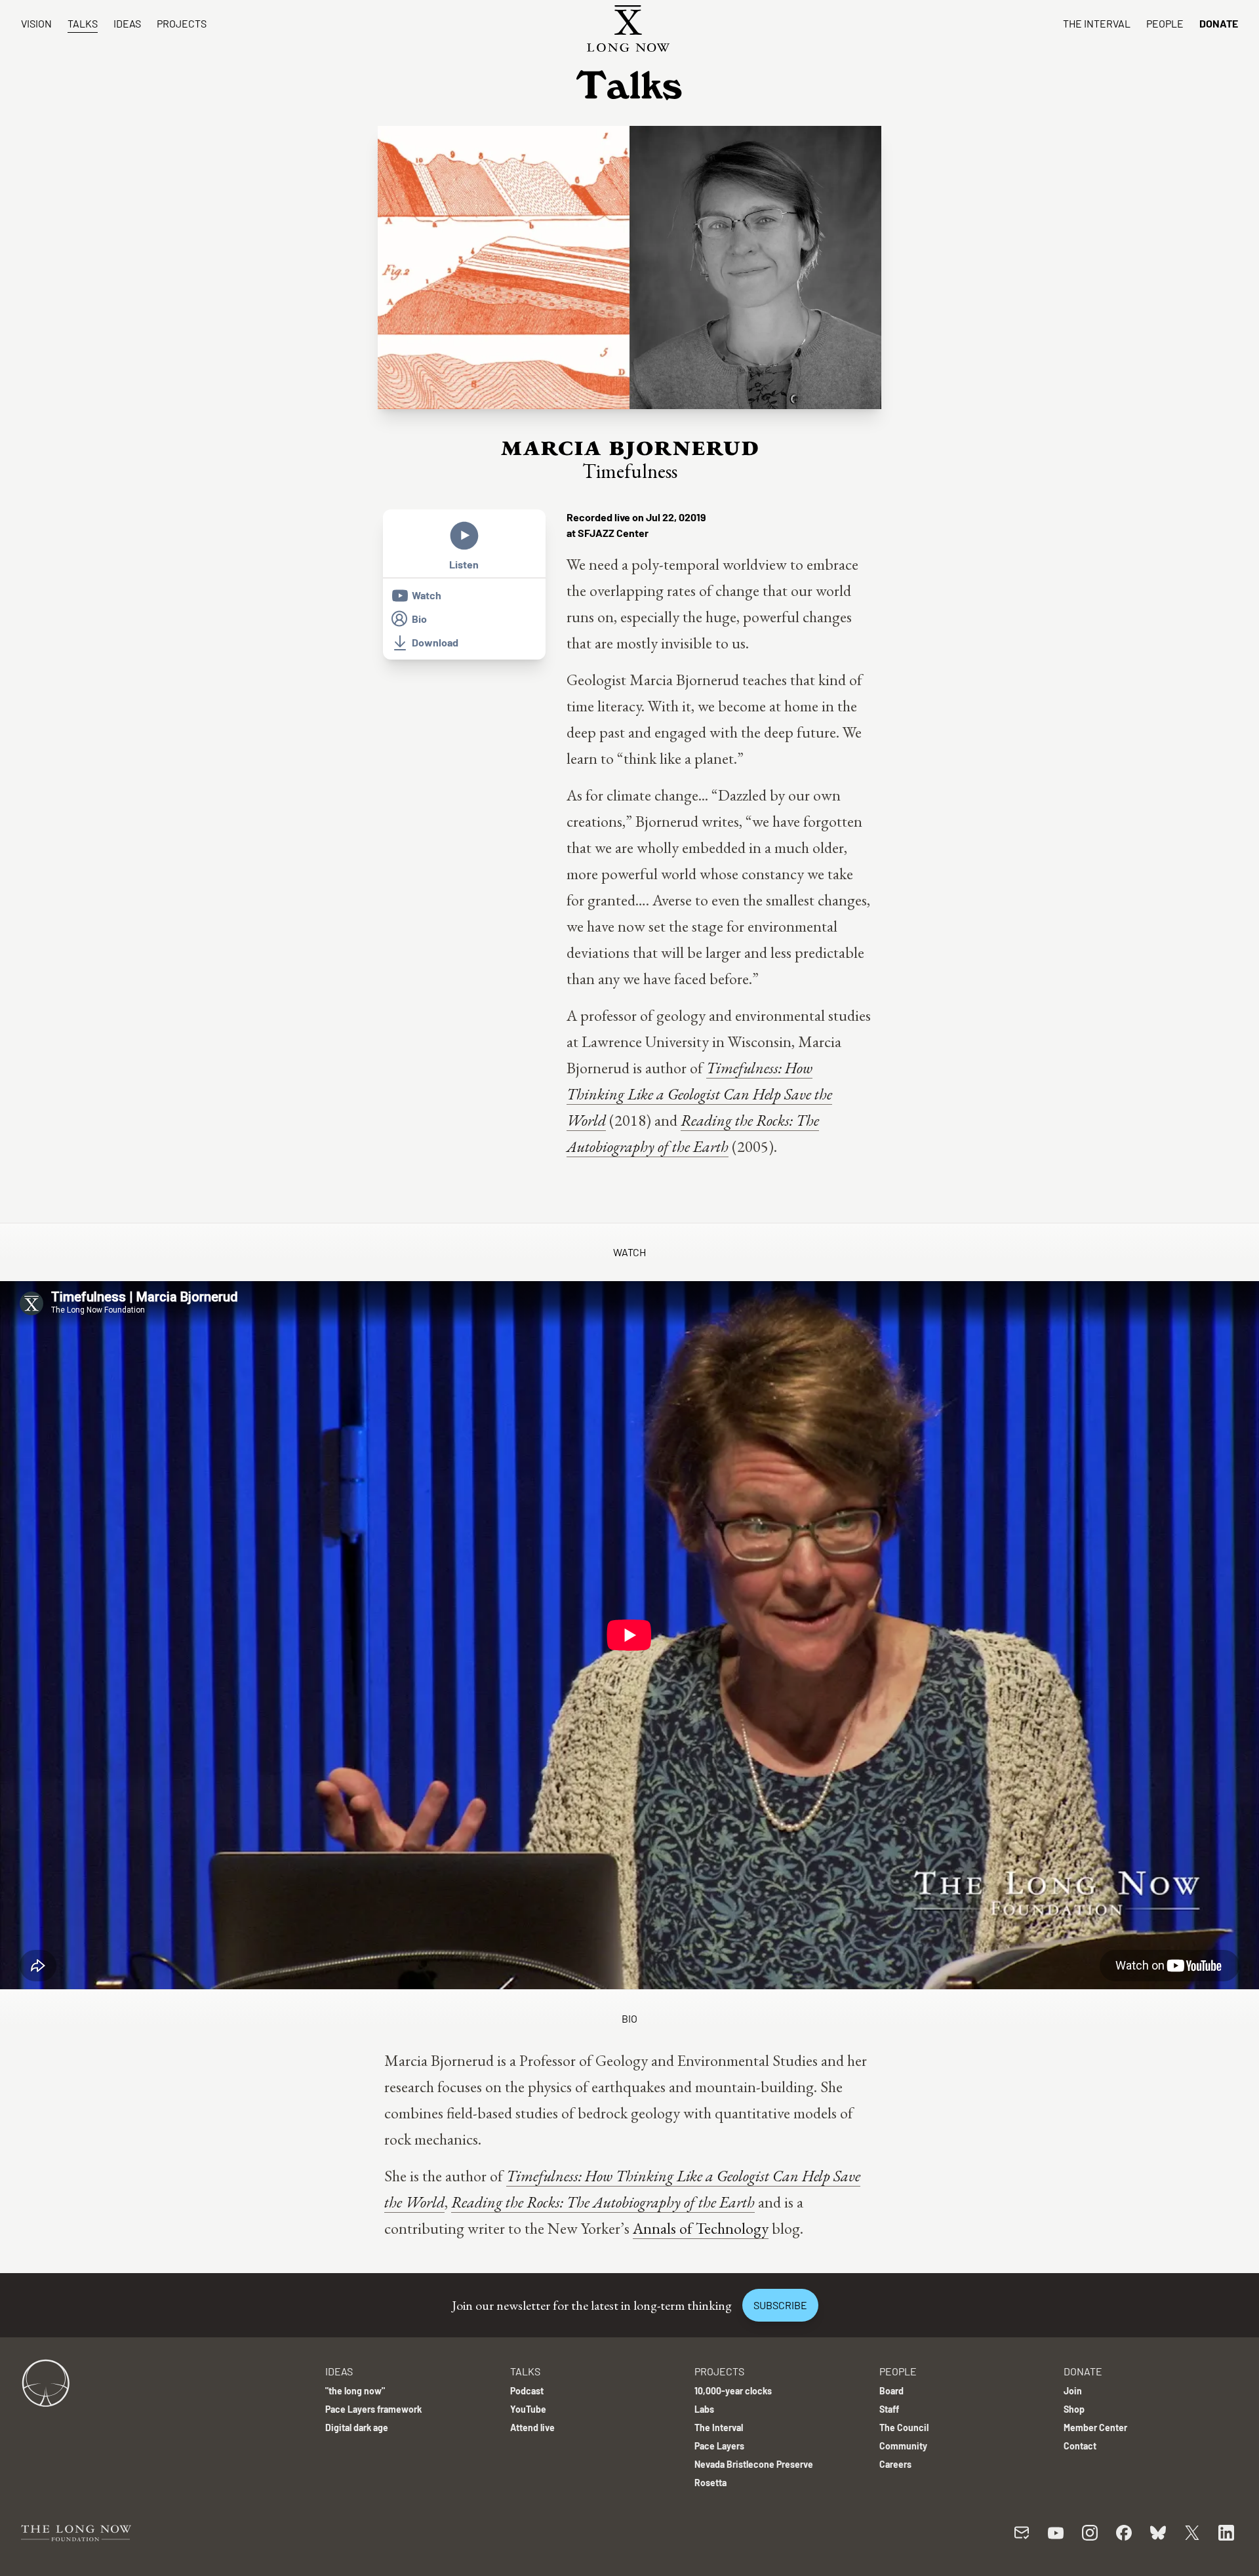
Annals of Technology (701, 2228)
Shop (1074, 2409)
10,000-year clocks (733, 2391)
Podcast (527, 2391)
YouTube (528, 2409)
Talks (83, 23)
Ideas (127, 23)
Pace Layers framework (373, 2409)
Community (903, 2446)
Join (1073, 2391)
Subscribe (780, 2305)
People (1165, 23)
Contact (1080, 2446)
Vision (36, 23)
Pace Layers (719, 2446)
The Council (904, 2427)
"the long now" (355, 2391)
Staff (889, 2409)
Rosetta (710, 2483)
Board (891, 2391)
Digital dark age (357, 2427)
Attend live (532, 2427)
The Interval (1097, 23)
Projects (182, 23)
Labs (704, 2409)
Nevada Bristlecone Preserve (754, 2464)
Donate (1219, 23)
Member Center (1095, 2427)
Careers (895, 2464)
